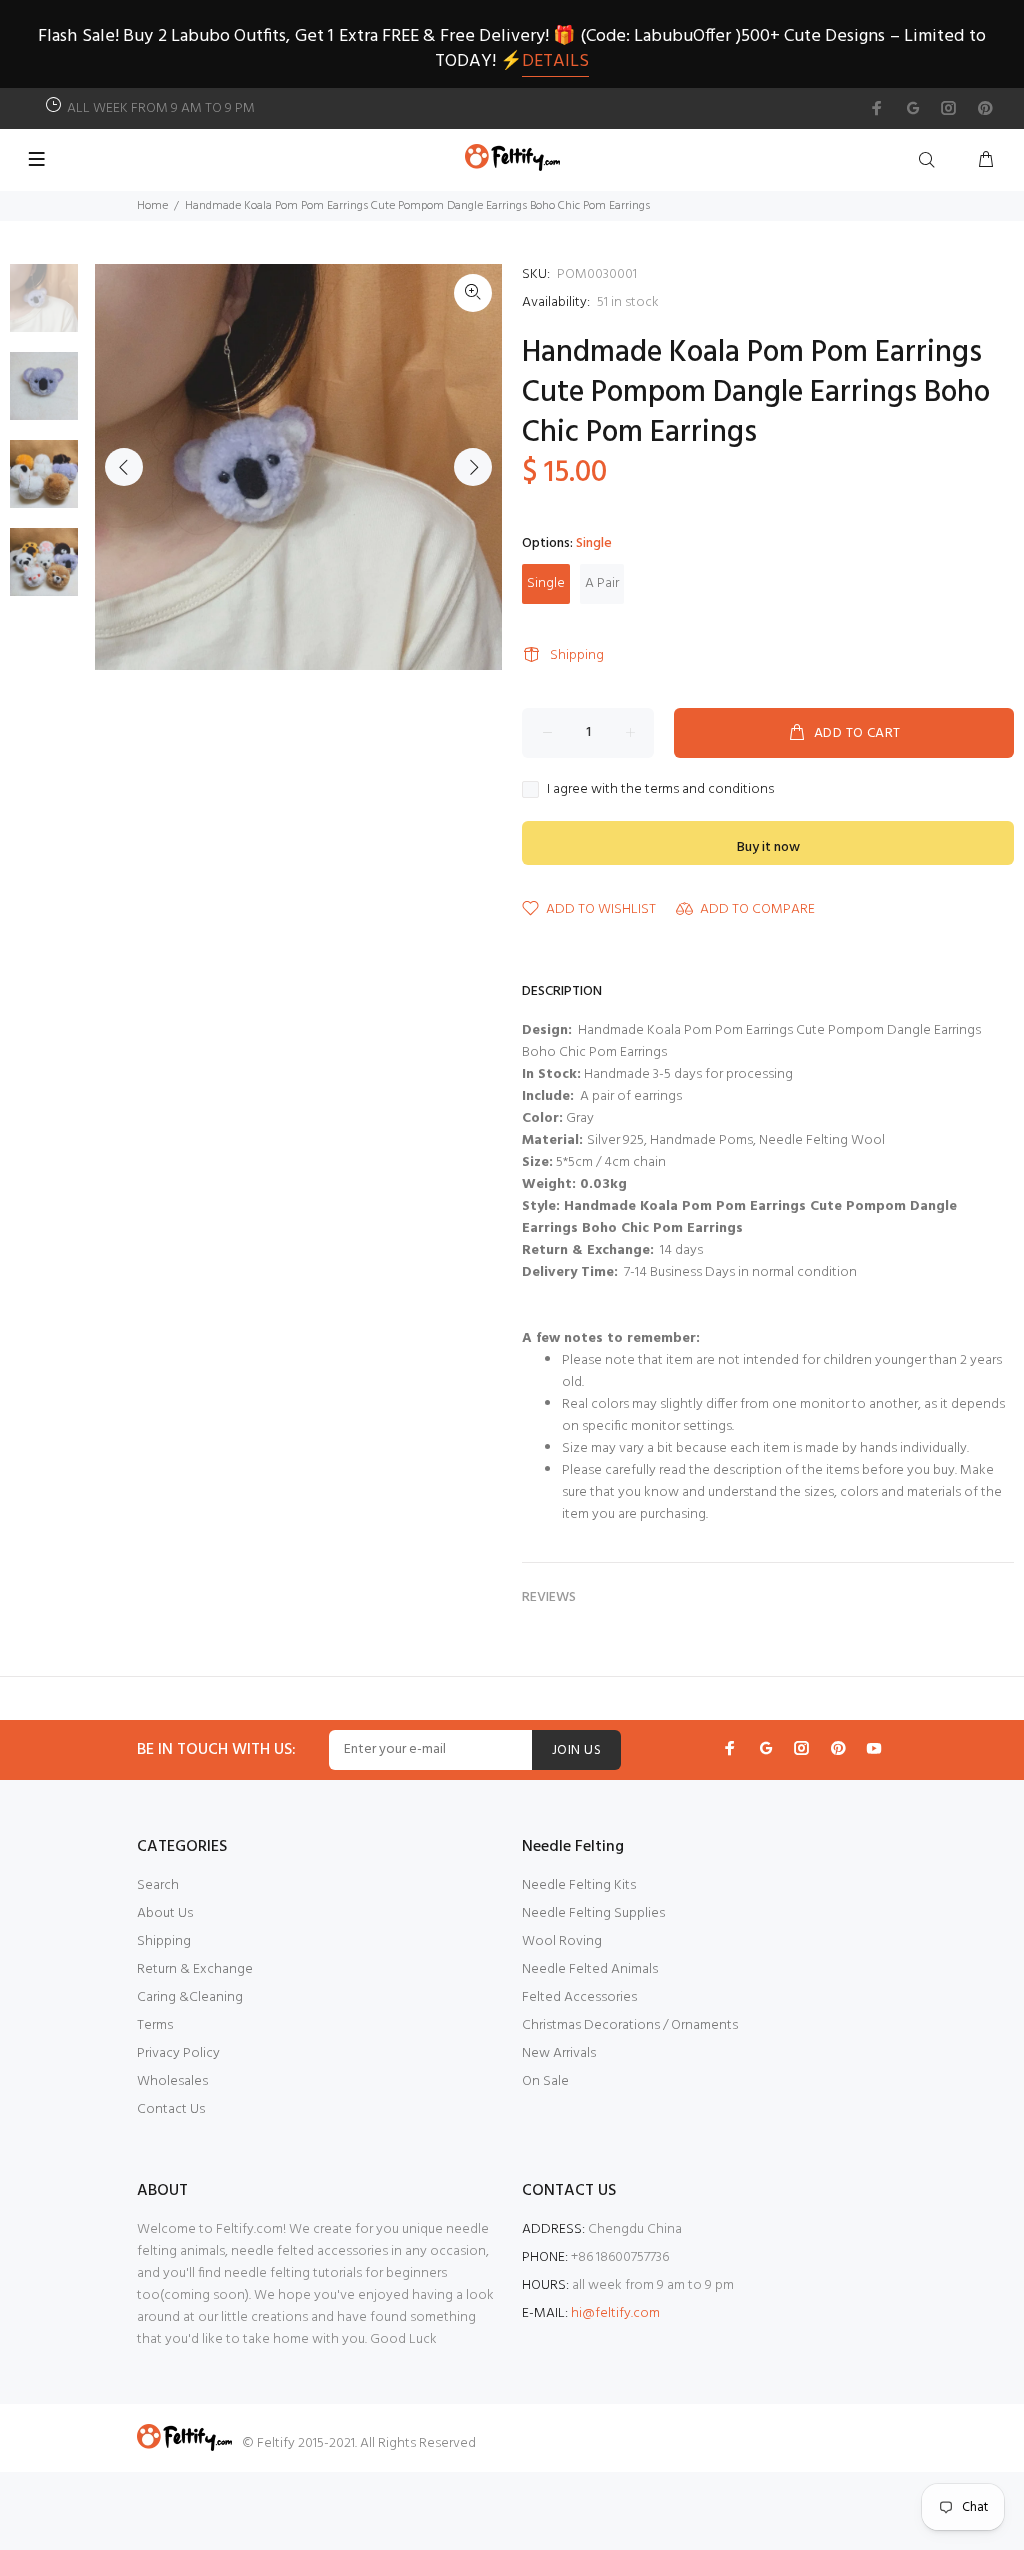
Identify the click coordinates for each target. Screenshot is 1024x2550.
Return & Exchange (195, 1969)
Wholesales (172, 2081)
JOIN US (576, 1750)
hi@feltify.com (615, 2313)
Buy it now (768, 847)
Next (473, 467)
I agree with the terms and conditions (660, 790)
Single (546, 583)
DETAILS (555, 61)
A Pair (602, 583)
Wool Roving (562, 1941)
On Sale (545, 2081)
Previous (124, 467)
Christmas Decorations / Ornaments (630, 2025)
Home (152, 206)
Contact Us (171, 2109)
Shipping (577, 655)
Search (158, 1885)
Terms (155, 2025)
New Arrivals (559, 2053)
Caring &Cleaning (190, 1997)
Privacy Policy (178, 2053)
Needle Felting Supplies (593, 1913)
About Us (165, 1913)
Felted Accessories (579, 1997)
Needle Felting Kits (579, 1885)
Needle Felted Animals (590, 1969)
